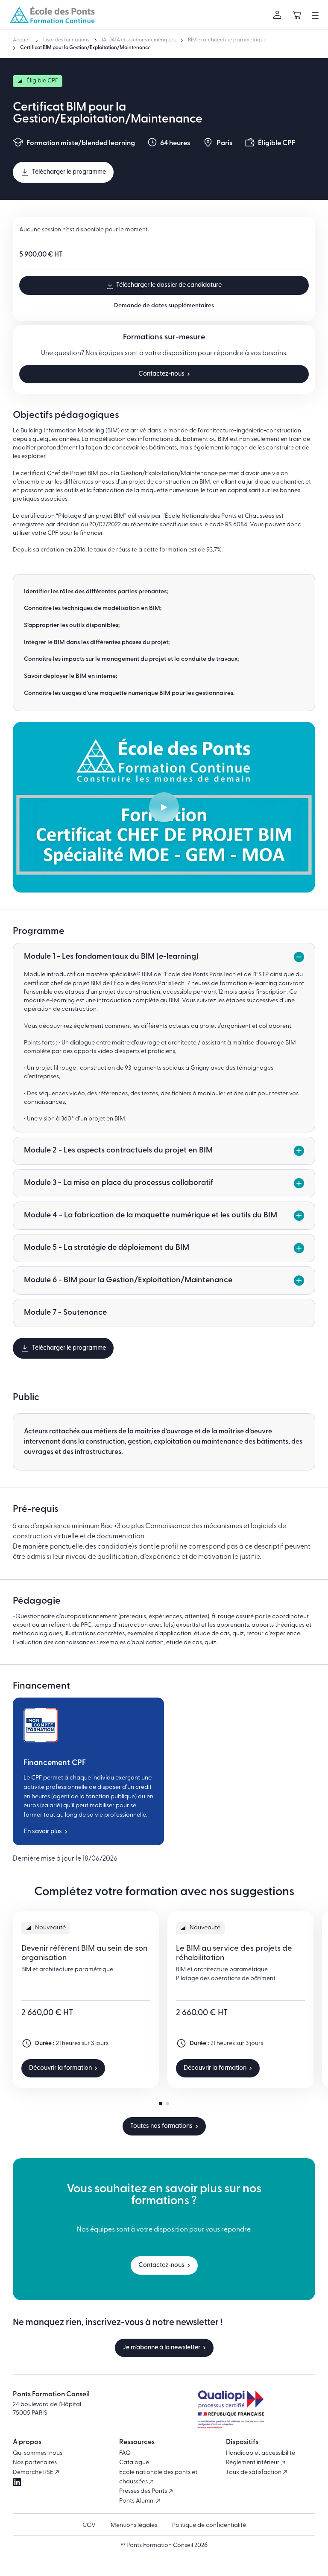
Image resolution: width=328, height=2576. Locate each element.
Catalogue (134, 2463)
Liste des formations (66, 40)
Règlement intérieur (253, 2463)
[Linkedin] (17, 2482)
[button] (161, 2103)
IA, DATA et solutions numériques (139, 40)
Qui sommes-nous (38, 2453)
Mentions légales (134, 2525)
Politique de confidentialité (209, 2525)
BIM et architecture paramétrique (227, 40)
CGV (89, 2525)
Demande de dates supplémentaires (164, 306)
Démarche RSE (34, 2472)
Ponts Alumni (138, 2501)
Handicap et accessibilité (261, 2453)
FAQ (125, 2453)
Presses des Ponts (144, 2491)
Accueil (22, 40)
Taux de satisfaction (254, 2472)
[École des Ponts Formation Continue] (52, 15)
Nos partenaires (35, 2463)
